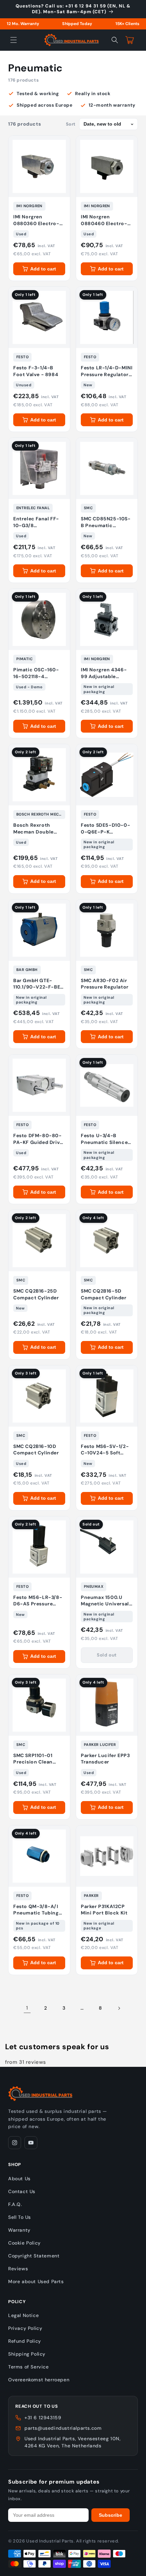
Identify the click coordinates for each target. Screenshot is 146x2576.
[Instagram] (15, 2143)
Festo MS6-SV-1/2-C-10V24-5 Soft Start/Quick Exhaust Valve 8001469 (106, 1450)
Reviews (18, 2269)
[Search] (115, 40)
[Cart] (130, 40)
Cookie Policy (24, 2243)
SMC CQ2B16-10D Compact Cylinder (36, 1450)
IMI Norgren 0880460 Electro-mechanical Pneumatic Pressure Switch (106, 220)
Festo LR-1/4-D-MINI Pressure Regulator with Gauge (107, 371)
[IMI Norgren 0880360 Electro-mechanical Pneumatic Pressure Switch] (39, 166)
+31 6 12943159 (43, 2418)
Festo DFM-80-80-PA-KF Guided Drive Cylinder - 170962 (38, 1139)
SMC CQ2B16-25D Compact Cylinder (36, 1294)
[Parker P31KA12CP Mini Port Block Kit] (107, 1856)
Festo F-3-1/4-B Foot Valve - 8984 (36, 371)
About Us (19, 2179)
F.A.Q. (15, 2204)
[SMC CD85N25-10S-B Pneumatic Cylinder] (107, 468)
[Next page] (119, 2008)
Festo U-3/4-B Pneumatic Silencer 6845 (105, 1139)
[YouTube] (31, 2143)
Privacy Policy (25, 2328)
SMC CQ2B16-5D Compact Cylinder (104, 1294)
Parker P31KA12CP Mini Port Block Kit (104, 1910)
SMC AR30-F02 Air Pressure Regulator (105, 984)
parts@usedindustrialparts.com (63, 2428)
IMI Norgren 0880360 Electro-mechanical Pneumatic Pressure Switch (39, 220)
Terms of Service (29, 2367)
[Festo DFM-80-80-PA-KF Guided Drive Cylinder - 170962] (39, 1085)
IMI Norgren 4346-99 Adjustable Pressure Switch (104, 673)
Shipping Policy (27, 2354)
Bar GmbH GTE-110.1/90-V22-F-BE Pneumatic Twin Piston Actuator (37, 984)
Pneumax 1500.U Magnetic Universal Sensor (105, 1601)
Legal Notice (23, 2315)
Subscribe (111, 2515)
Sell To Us (20, 2217)
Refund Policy (25, 2341)
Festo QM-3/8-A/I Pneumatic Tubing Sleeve (36, 1910)
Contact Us (22, 2191)
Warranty (19, 2230)
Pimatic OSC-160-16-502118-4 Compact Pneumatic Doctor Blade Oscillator (39, 673)
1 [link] (27, 2008)
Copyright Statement (34, 2256)
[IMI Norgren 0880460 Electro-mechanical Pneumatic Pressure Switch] (107, 166)
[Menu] (14, 40)
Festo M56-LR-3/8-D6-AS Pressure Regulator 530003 (38, 1601)
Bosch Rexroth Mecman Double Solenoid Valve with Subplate (38, 829)
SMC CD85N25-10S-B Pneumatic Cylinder (106, 522)
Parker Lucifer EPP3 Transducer (105, 1759)
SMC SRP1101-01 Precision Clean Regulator (33, 1759)
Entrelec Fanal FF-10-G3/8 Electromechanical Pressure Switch (37, 522)
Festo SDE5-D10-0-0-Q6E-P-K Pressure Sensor (105, 829)
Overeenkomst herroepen (39, 2380)
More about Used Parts (36, 2281)
